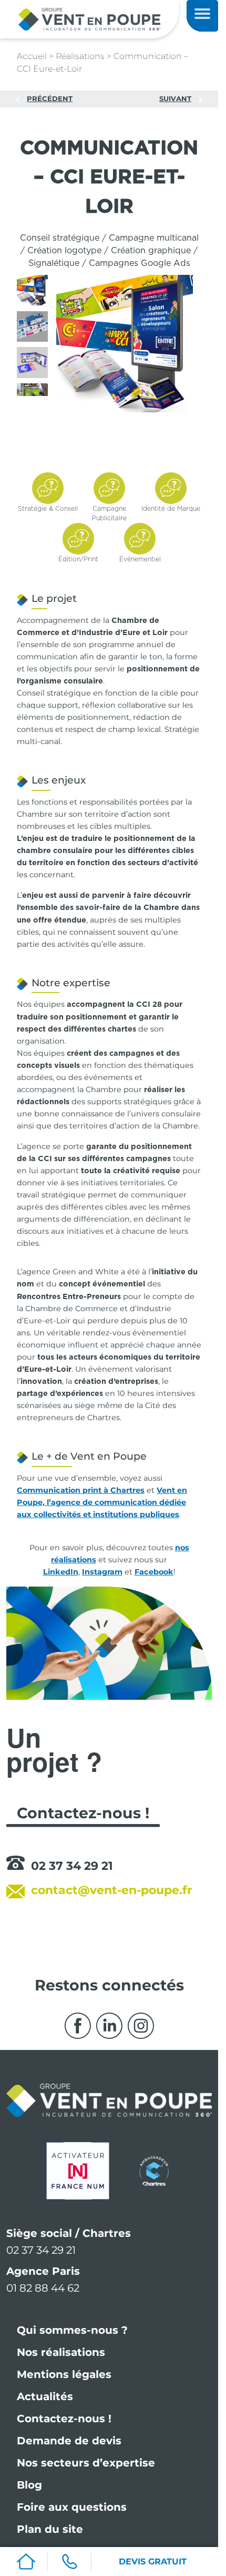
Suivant (175, 98)
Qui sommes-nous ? (72, 2330)
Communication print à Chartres (81, 1490)
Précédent (50, 98)
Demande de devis (69, 2441)
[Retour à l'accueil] (89, 19)
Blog (29, 2485)
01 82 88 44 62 (43, 2288)
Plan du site (50, 2529)
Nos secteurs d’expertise (86, 2463)
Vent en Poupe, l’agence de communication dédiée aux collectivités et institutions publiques (102, 1502)
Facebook (154, 1572)
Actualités (45, 2396)
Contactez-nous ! (64, 2419)
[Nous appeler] (69, 2562)
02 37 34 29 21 (72, 1866)
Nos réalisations (61, 2352)
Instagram (102, 1572)
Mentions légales (64, 2374)
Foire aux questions (72, 2507)
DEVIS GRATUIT (153, 2562)
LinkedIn (61, 1572)
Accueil (32, 56)
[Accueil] (26, 2562)
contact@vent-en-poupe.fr (111, 1890)
